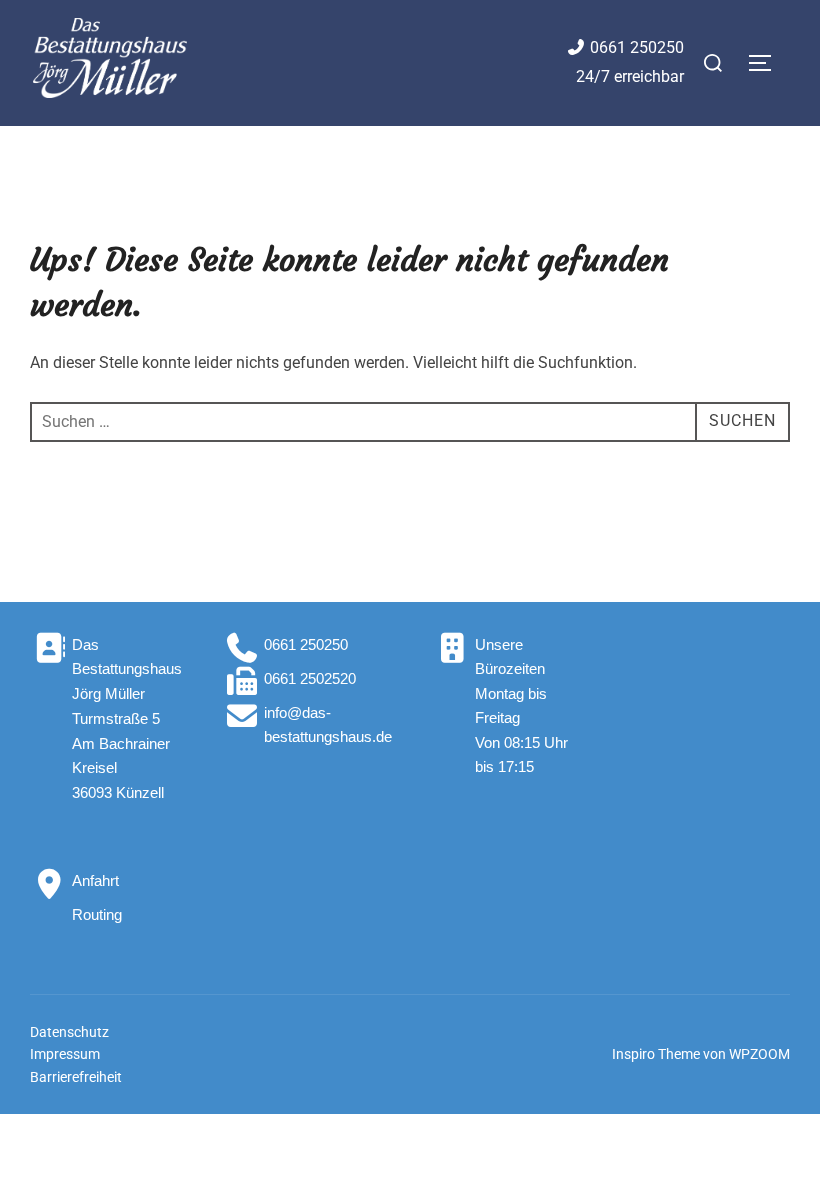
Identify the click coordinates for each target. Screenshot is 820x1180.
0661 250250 (637, 47)
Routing (97, 914)
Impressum (65, 1054)
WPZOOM (759, 1054)
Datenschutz (69, 1032)
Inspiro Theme (656, 1054)
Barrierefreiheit (76, 1077)
